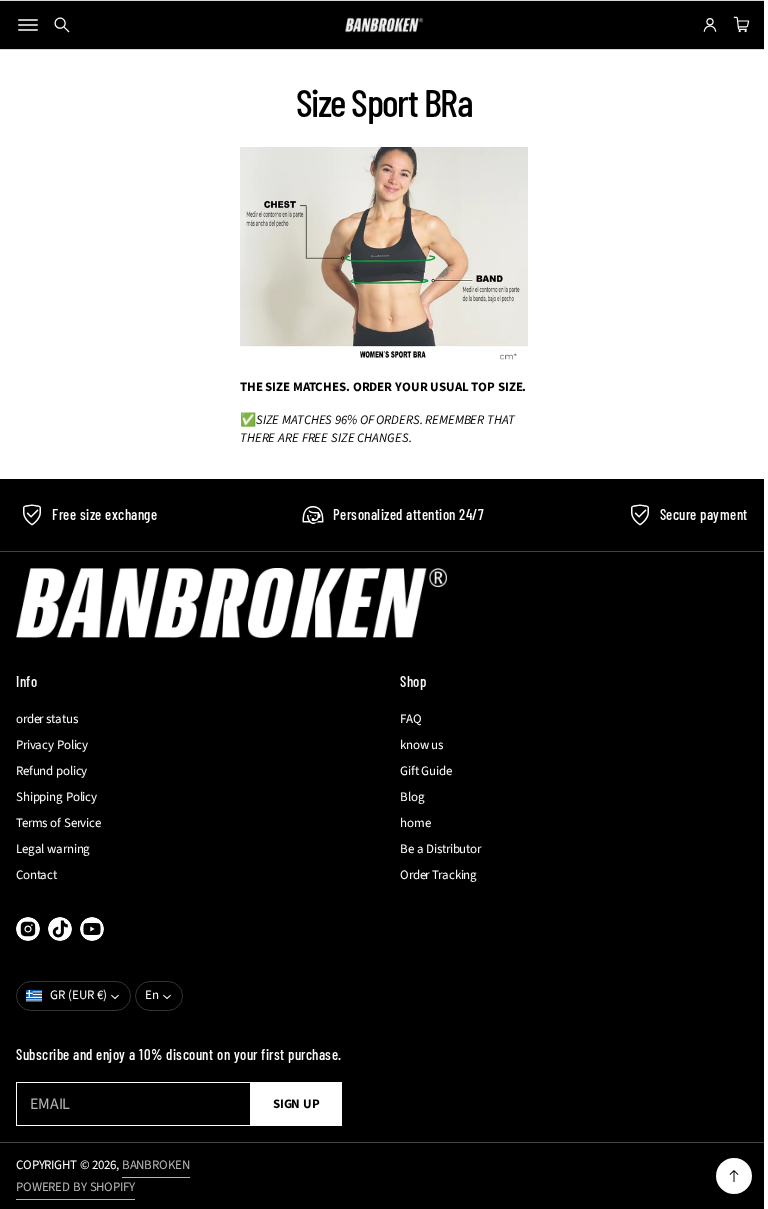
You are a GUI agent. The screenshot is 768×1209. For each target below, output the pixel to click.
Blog (405, 797)
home (408, 823)
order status (46, 719)
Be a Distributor (433, 849)
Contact (36, 875)
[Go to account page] (695, 25)
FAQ (404, 719)
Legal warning (53, 849)
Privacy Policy (52, 745)
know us (414, 745)
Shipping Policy (56, 797)
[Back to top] (719, 1176)
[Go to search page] (62, 25)
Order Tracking (431, 875)
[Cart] (724, 25)
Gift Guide (419, 771)
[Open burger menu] (28, 25)
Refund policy (51, 771)
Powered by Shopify (75, 1187)
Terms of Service (58, 823)
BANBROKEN (156, 1165)
